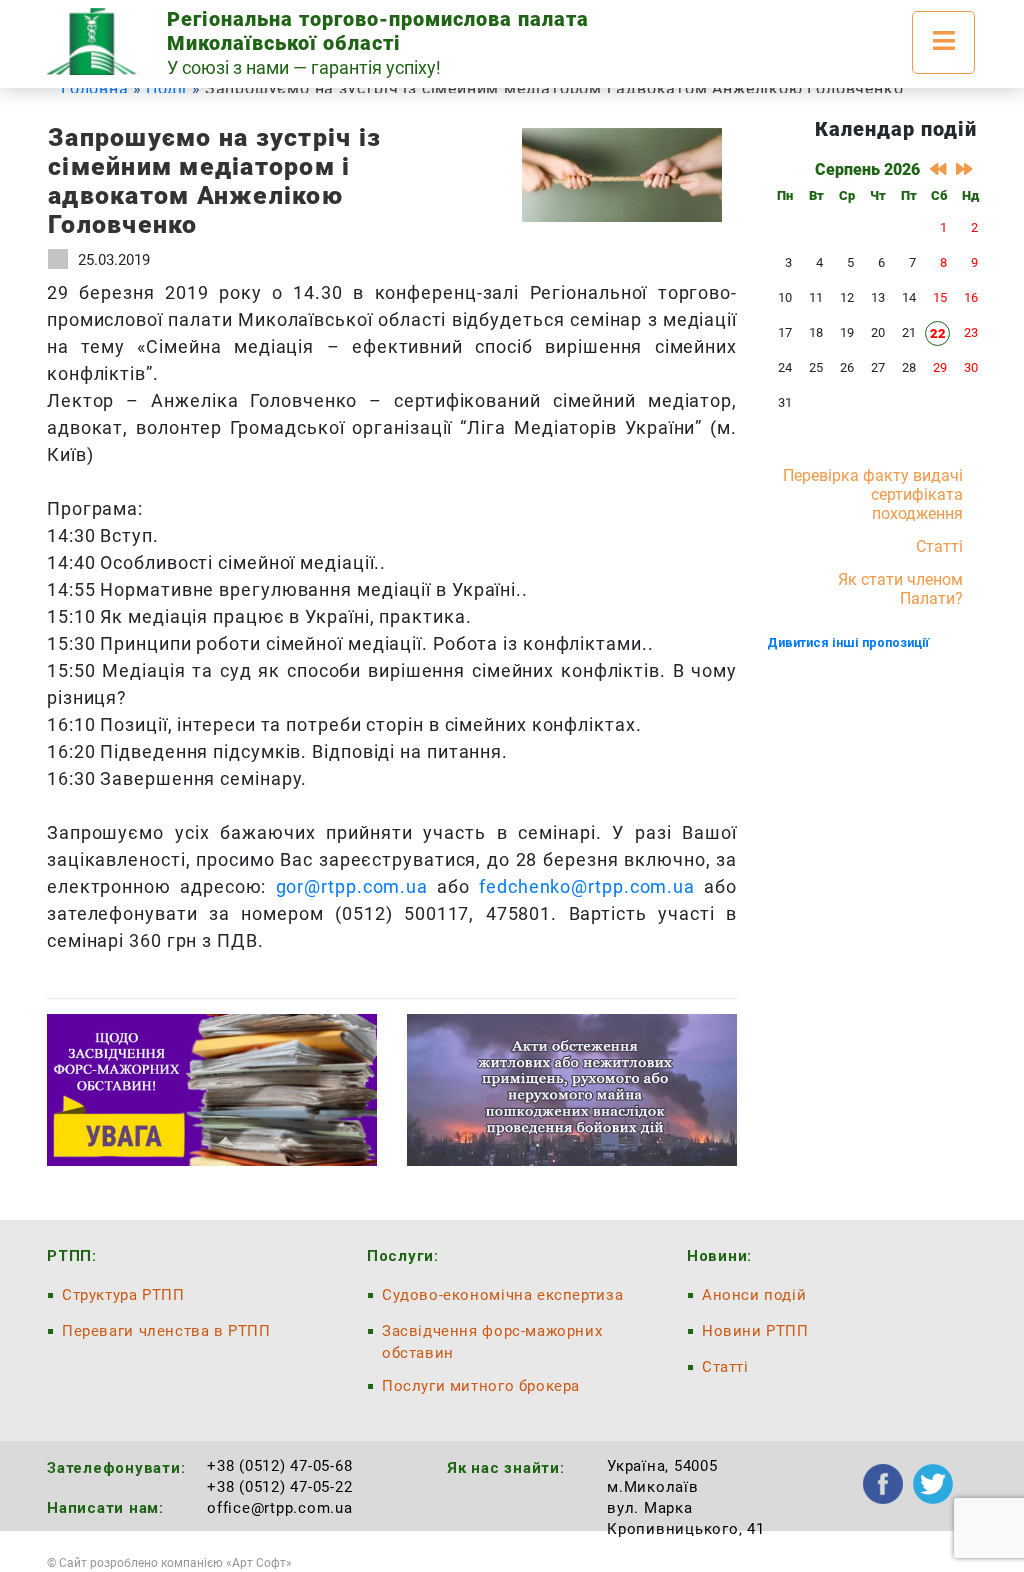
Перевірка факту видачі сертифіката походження (873, 494)
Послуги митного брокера (481, 1386)
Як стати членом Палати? (900, 589)
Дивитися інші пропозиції (848, 642)
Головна (95, 88)
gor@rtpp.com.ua (352, 886)
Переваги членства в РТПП (166, 1331)
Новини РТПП (755, 1331)
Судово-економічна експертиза (502, 1295)
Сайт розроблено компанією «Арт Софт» (175, 1563)
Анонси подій (754, 1295)
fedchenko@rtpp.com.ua (587, 886)
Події (166, 88)
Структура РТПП (123, 1295)
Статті (939, 546)
